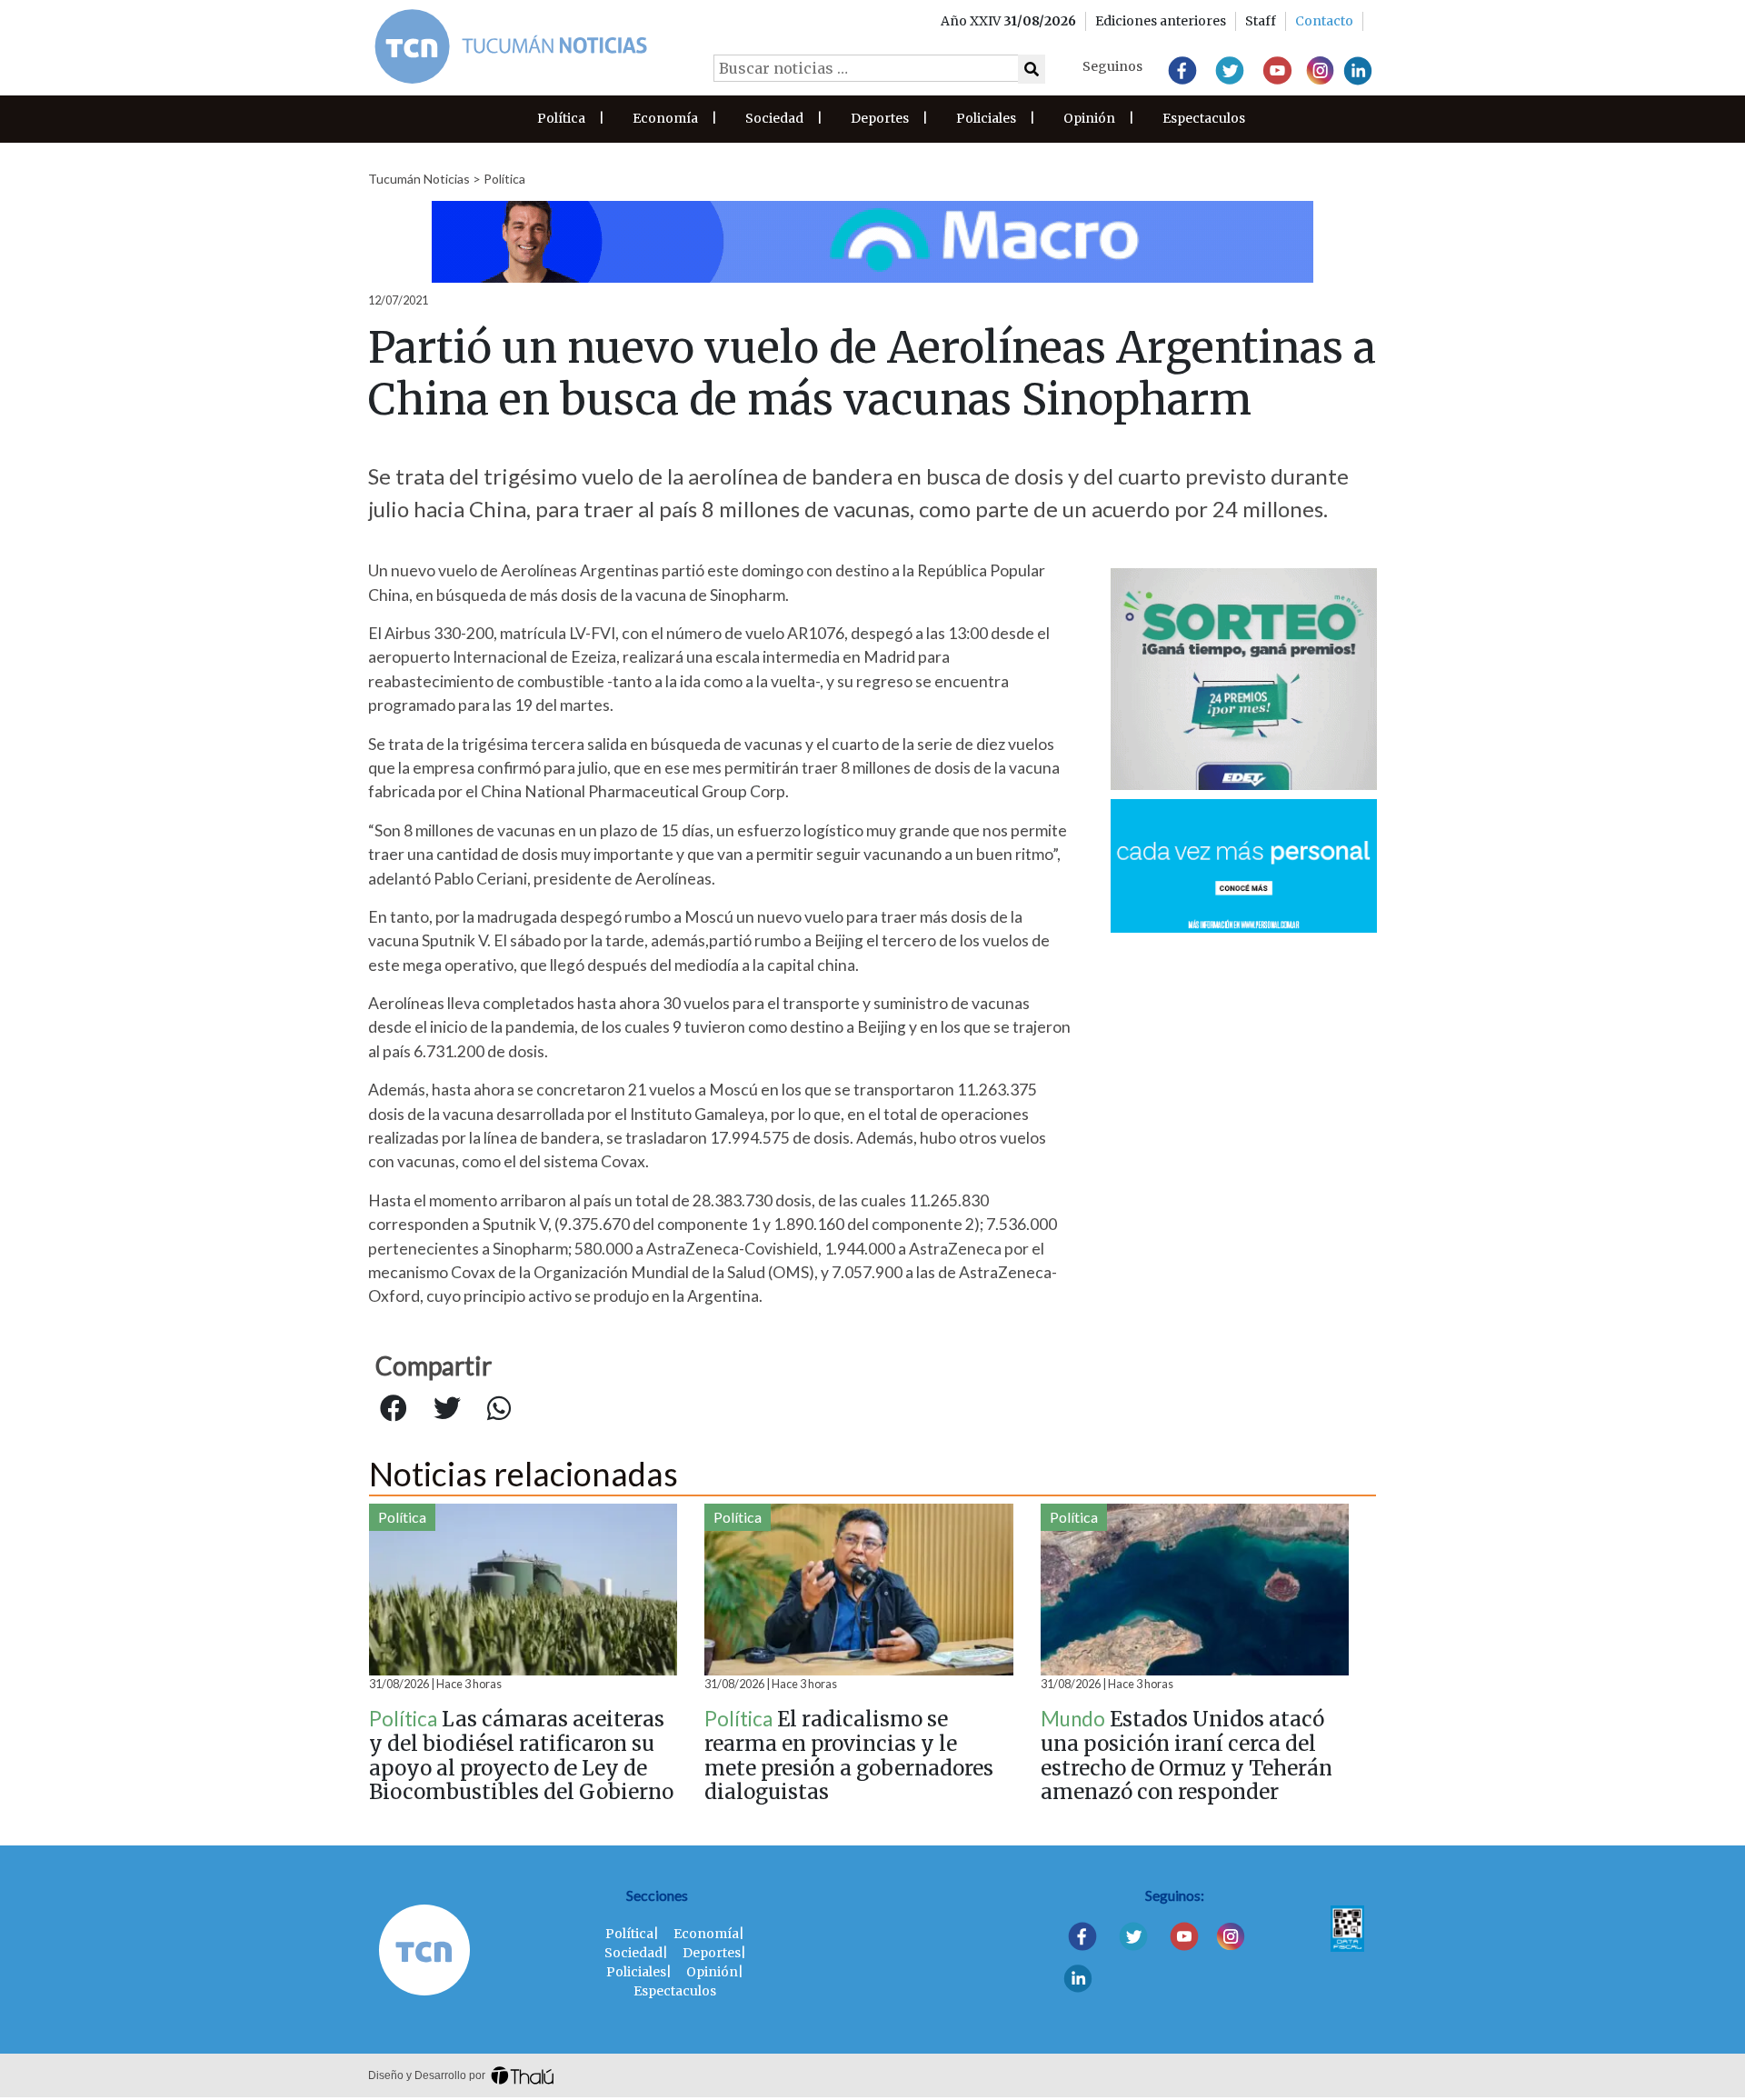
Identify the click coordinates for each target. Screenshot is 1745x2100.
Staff (1261, 21)
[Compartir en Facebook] (394, 1409)
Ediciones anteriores (1161, 21)
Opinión (1089, 118)
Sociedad (774, 118)
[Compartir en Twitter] (447, 1409)
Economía (665, 118)
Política (561, 118)
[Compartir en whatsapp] (499, 1409)
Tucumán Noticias (419, 179)
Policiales (986, 118)
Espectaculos (1204, 118)
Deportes (880, 118)
